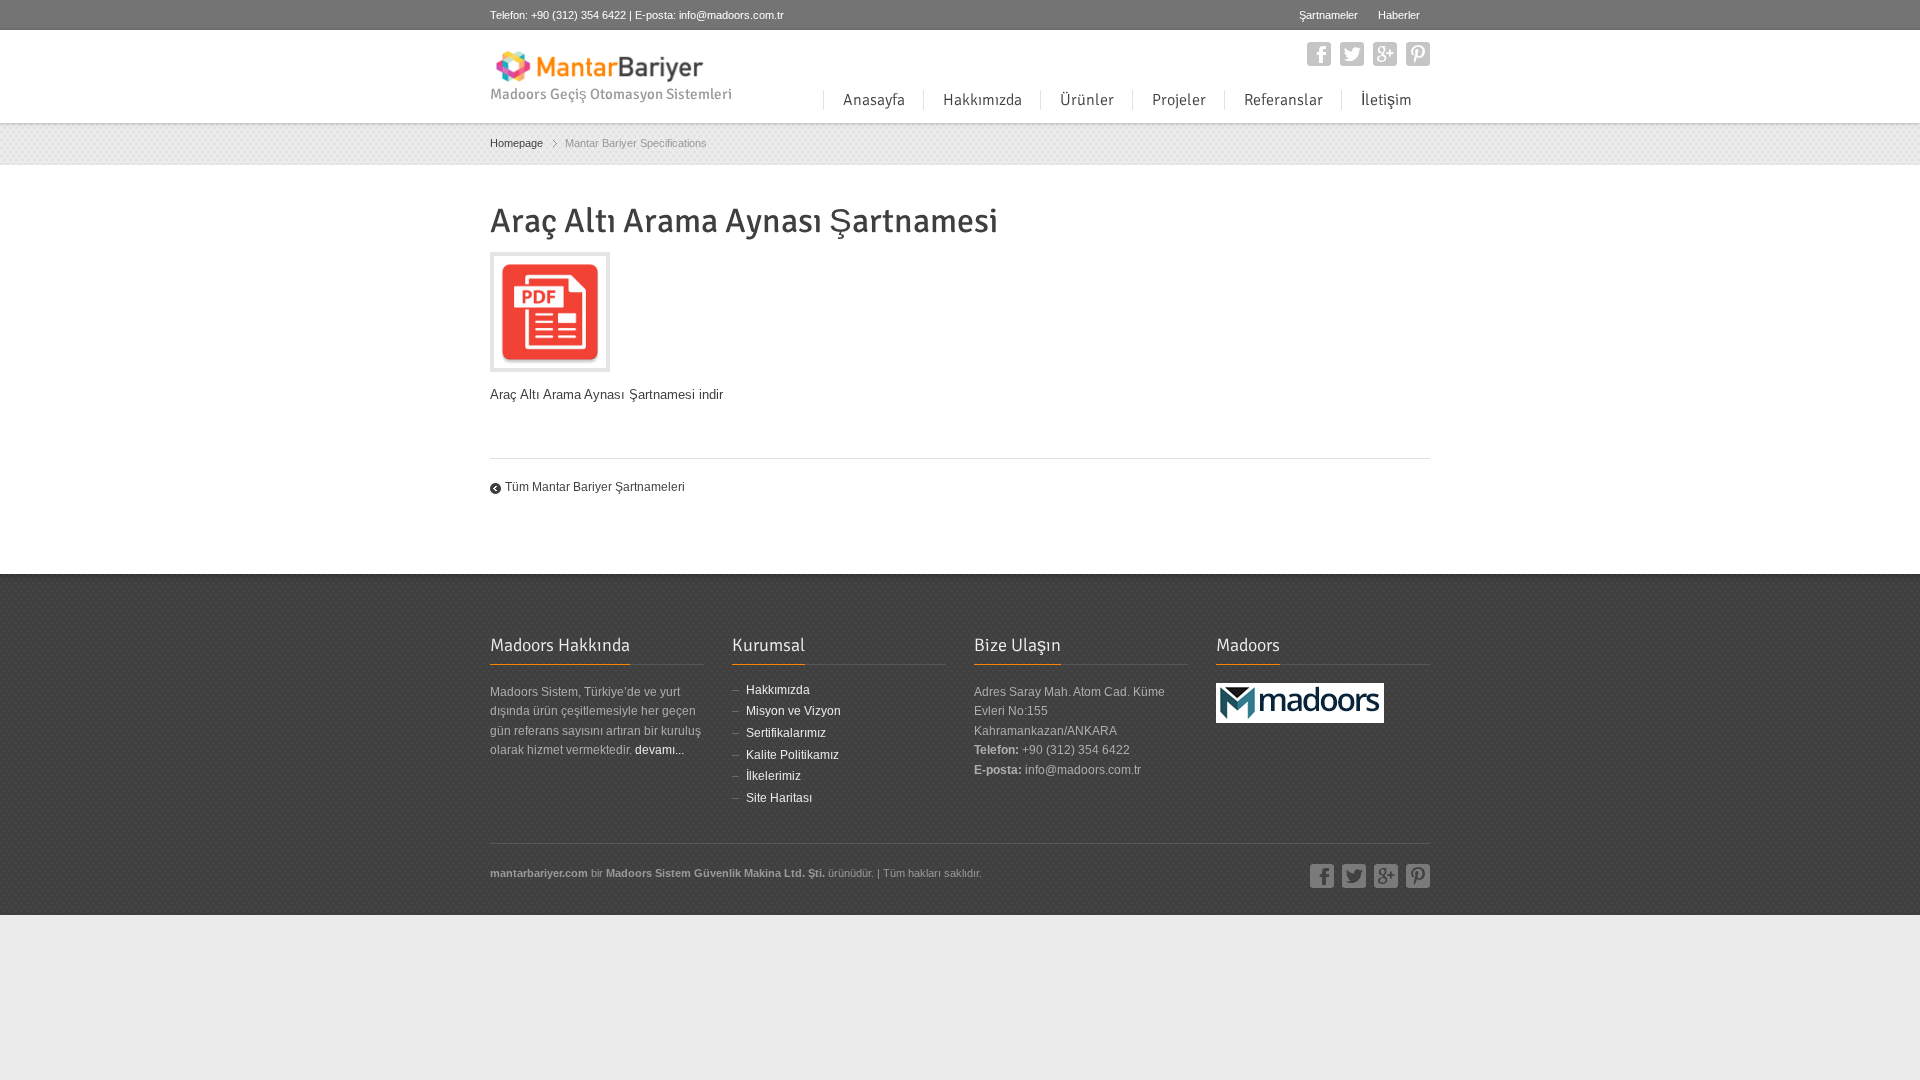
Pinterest (1418, 54)
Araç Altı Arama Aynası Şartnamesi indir (606, 394)
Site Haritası (779, 798)
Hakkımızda (778, 690)
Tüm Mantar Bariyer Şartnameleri (595, 487)
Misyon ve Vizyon (793, 711)
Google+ (1385, 54)
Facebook (1319, 54)
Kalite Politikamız (792, 755)
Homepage (516, 143)
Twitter (1352, 54)
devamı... (659, 750)
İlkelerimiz (773, 776)
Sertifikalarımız (786, 733)
